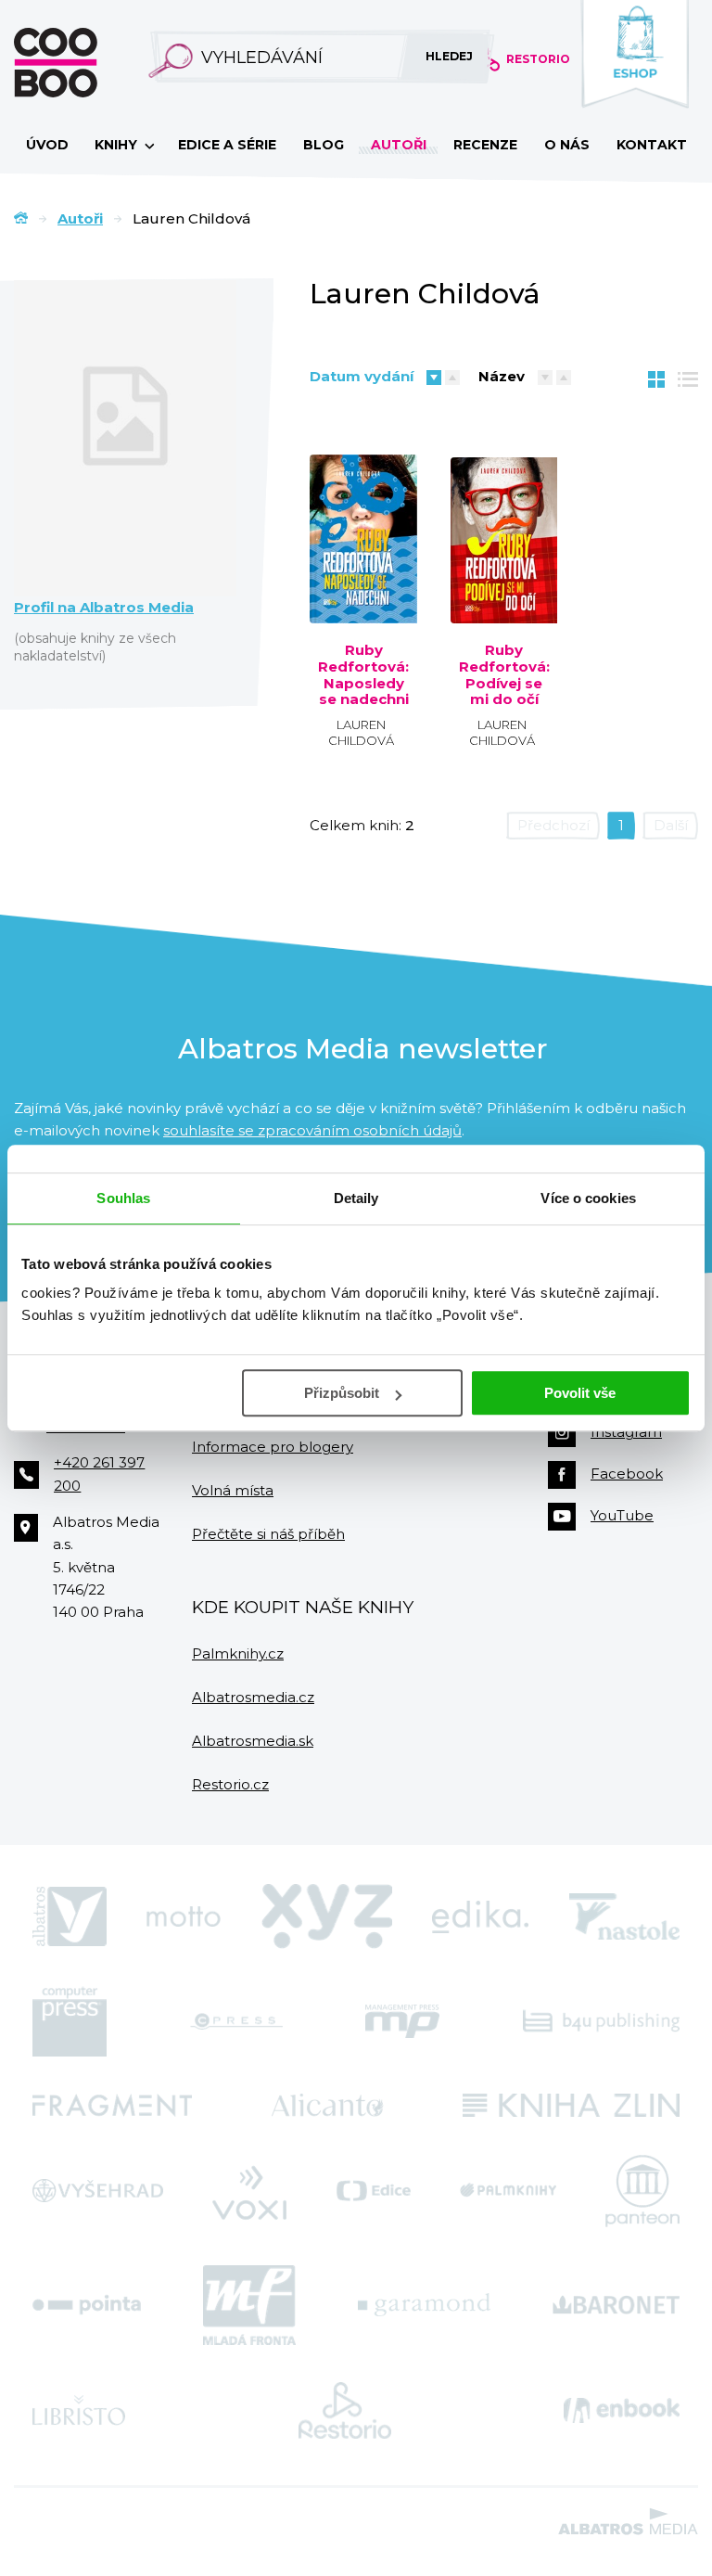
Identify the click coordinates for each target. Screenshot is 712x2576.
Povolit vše (580, 1393)
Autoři (399, 145)
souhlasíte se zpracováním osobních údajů (312, 1130)
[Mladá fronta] (249, 2305)
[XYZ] (327, 1916)
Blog (324, 145)
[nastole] (625, 1916)
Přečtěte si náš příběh (268, 1534)
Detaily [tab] (356, 1198)
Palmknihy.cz (238, 1653)
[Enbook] (622, 2411)
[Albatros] (70, 1916)
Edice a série (227, 145)
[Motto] (184, 1916)
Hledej (449, 56)
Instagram (626, 1432)
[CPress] (236, 2021)
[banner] (85, 63)
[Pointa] (87, 2305)
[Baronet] (617, 2305)
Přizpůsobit (342, 1393)
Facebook (627, 1474)
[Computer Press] (70, 2021)
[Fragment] (112, 2105)
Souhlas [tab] (123, 1198)
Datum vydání (362, 376)
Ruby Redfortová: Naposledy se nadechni (363, 675)
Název (502, 376)
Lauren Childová (361, 732)
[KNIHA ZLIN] (571, 2105)
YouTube (622, 1515)
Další (671, 825)
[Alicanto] (328, 2105)
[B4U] (601, 2021)
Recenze (485, 145)
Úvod (47, 145)
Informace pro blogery (273, 1447)
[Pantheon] (642, 2191)
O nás (567, 145)
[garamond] (424, 2305)
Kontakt (652, 145)
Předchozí (553, 825)
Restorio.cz (230, 1784)
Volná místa (233, 1490)
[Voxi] (249, 2191)
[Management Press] (402, 2021)
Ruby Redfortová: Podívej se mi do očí (504, 675)
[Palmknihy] (508, 2191)
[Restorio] (345, 2411)
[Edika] (480, 1916)
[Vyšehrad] (98, 2191)
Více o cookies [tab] (588, 1198)
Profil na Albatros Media (104, 608)
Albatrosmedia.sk (253, 1741)
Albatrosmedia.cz (253, 1697)
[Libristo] (79, 2411)
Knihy (118, 145)
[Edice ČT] (374, 2191)
